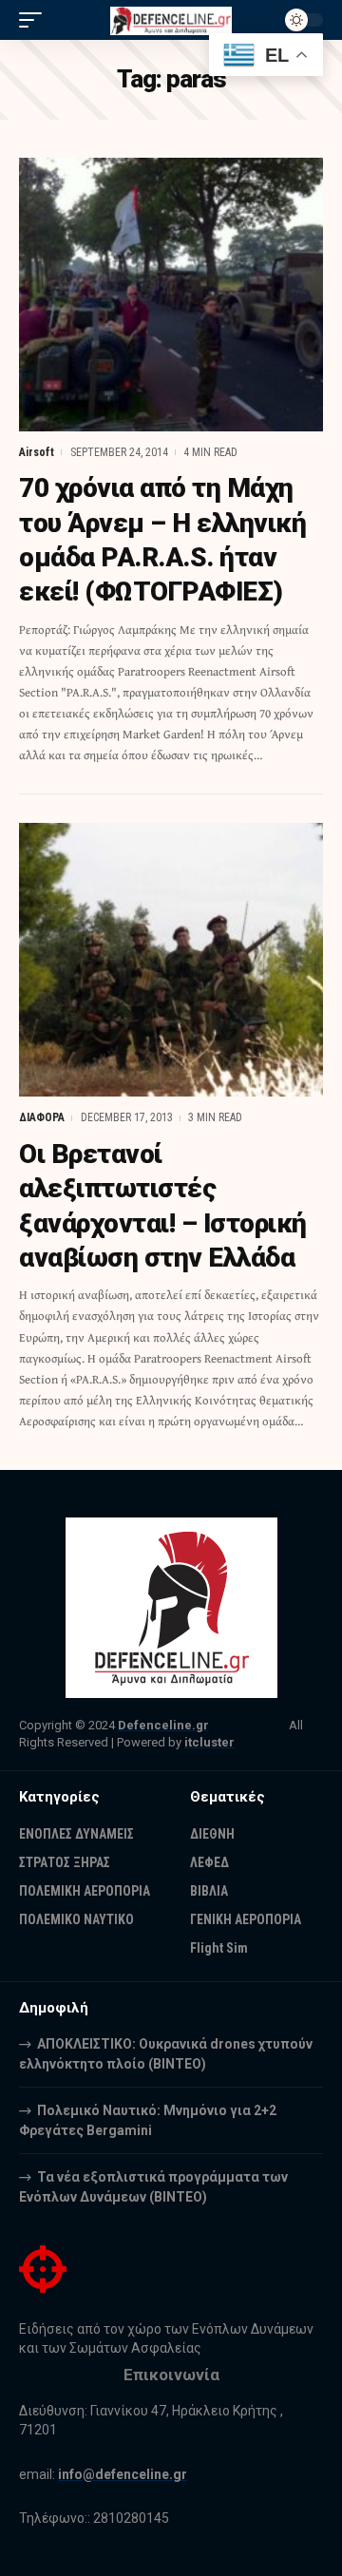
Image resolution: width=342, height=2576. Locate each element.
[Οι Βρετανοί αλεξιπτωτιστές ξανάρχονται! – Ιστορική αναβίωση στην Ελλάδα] (171, 960)
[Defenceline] (171, 19)
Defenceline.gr (163, 1725)
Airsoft (37, 452)
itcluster (209, 1742)
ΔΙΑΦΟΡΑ (42, 1117)
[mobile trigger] (35, 20)
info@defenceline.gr (123, 2474)
